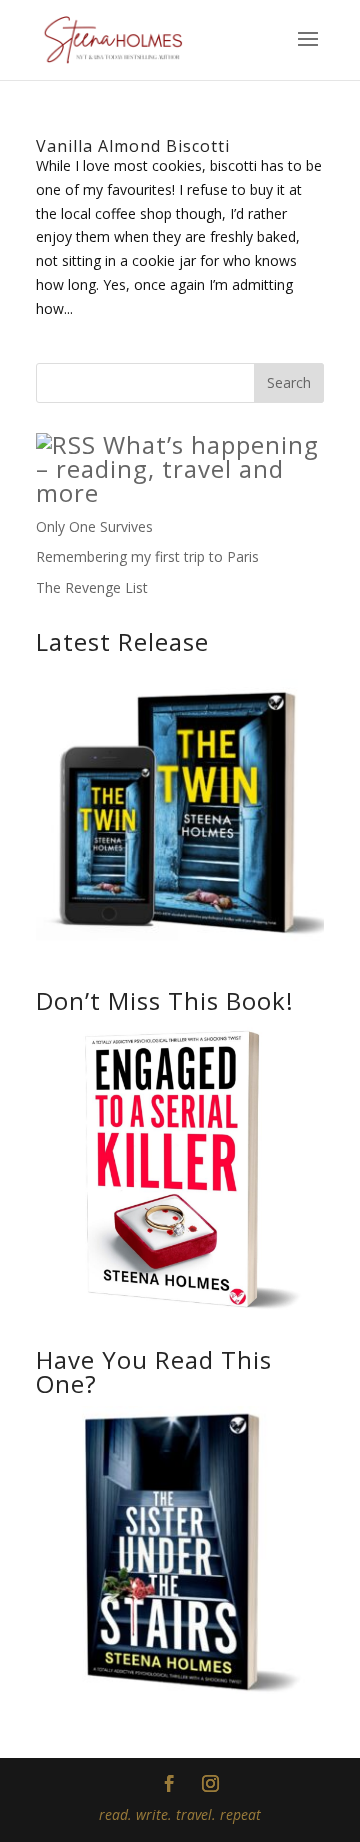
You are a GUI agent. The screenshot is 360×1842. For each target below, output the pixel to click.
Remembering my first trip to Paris (147, 556)
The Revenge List (92, 587)
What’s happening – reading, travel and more (177, 468)
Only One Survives (94, 526)
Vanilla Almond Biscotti (133, 146)
